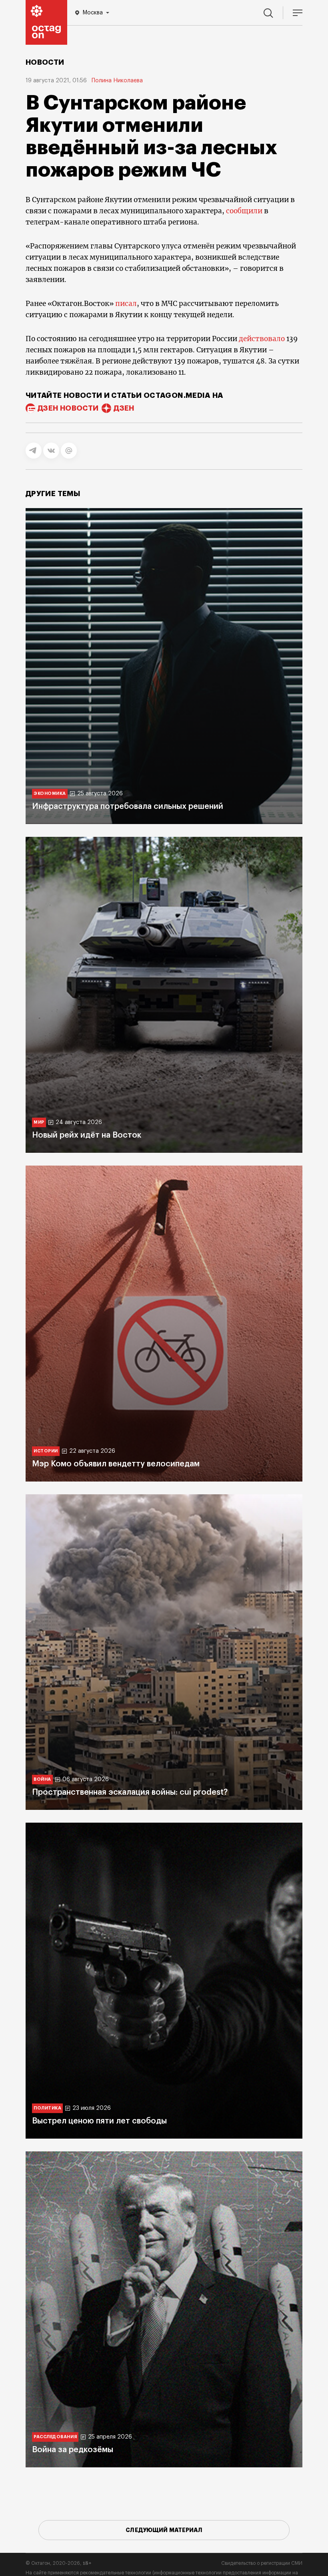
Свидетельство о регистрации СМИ (262, 2563)
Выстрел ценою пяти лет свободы (99, 2121)
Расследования (55, 2437)
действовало (262, 339)
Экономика (50, 793)
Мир (39, 1122)
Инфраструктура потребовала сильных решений (128, 806)
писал (126, 304)
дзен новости (68, 408)
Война (42, 1779)
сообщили (244, 211)
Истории (46, 1451)
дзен (124, 408)
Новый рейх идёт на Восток (87, 1135)
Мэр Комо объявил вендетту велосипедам (116, 1464)
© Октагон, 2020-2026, (59, 2563)
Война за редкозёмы (73, 2450)
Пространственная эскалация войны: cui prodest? (130, 1792)
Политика (47, 2108)
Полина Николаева (117, 81)
